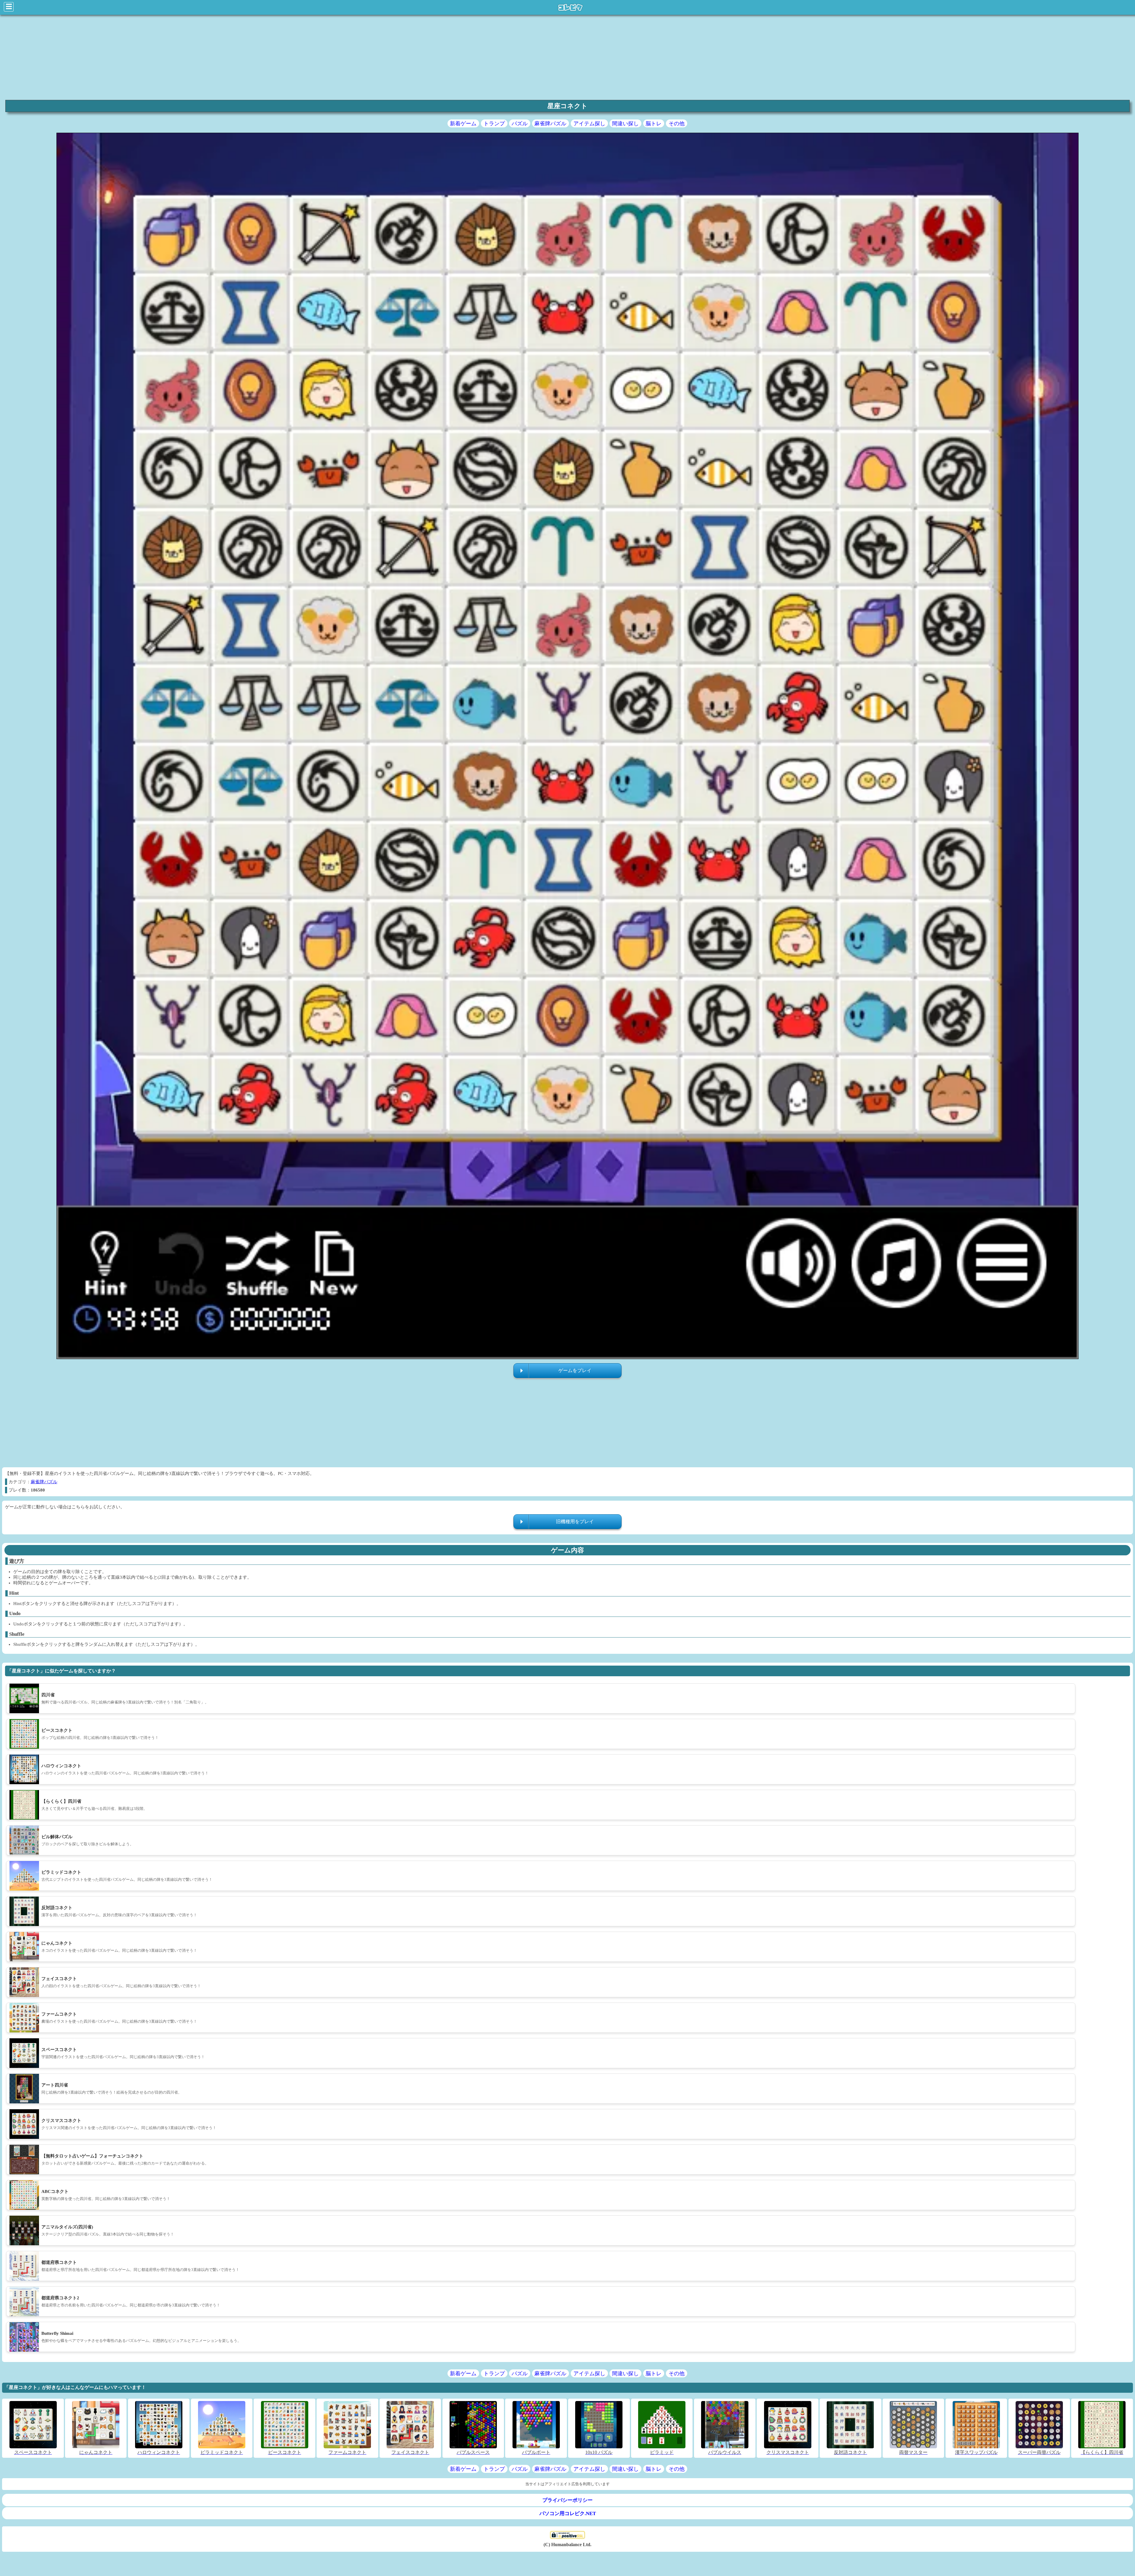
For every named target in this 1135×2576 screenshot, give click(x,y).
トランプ (494, 124)
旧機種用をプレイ (575, 1522)
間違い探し (625, 124)
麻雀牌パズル (550, 124)
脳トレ (654, 124)
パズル (520, 124)
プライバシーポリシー (567, 2500)
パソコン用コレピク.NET (568, 2513)
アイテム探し (589, 124)
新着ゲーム (463, 124)
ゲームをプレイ (575, 1370)
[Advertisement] (179, 57)
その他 (677, 124)
